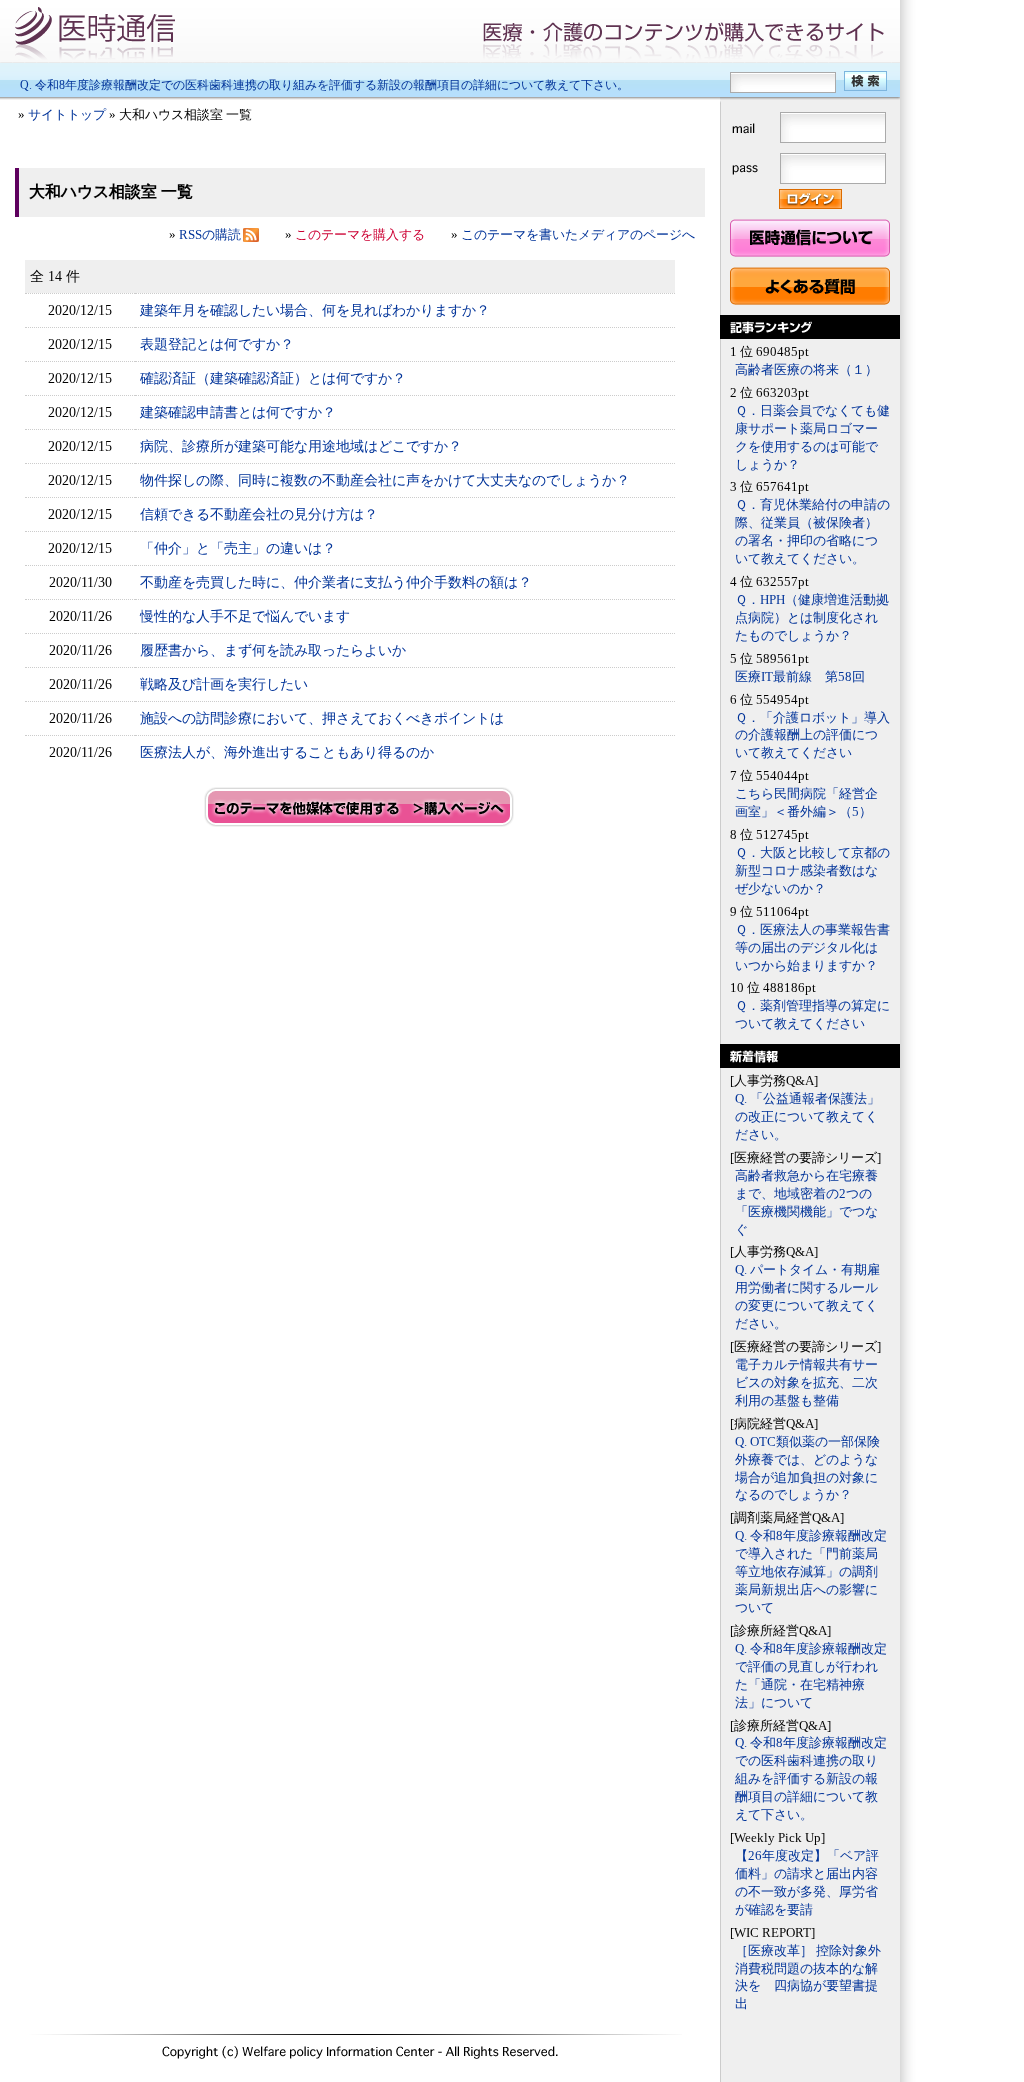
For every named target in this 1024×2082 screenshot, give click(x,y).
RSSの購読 (210, 235)
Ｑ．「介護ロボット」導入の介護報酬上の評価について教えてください (812, 736)
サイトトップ (67, 115)
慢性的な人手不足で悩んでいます (245, 616)
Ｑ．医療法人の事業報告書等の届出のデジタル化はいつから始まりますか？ (812, 948)
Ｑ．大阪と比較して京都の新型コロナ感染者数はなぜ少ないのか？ (812, 871)
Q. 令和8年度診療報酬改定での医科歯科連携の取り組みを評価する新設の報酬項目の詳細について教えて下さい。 (324, 85)
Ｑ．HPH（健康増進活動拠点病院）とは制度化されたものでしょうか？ (812, 618)
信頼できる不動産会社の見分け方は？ (259, 514)
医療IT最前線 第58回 (800, 677)
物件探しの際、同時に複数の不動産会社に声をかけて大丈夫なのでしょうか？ (385, 480)
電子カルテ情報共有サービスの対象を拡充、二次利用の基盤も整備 (806, 1383)
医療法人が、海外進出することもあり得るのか (287, 752)
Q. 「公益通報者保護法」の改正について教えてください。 (807, 1117)
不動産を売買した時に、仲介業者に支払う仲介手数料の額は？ (336, 582)
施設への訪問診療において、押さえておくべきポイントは (322, 718)
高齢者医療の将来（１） (806, 370)
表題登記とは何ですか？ (217, 344)
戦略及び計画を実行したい (224, 684)
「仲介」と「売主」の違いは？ (238, 548)
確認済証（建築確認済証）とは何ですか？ (273, 378)
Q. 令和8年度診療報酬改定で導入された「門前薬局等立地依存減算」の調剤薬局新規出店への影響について (811, 1572)
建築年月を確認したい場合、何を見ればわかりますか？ (315, 310)
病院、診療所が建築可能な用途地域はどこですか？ (301, 446)
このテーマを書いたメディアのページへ (578, 235)
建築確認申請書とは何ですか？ (238, 412)
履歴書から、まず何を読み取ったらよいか (273, 650)
